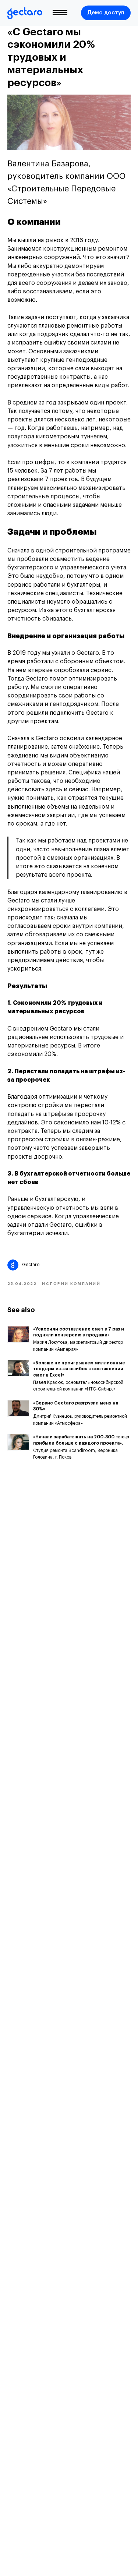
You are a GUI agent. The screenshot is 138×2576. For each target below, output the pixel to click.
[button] (106, 13)
